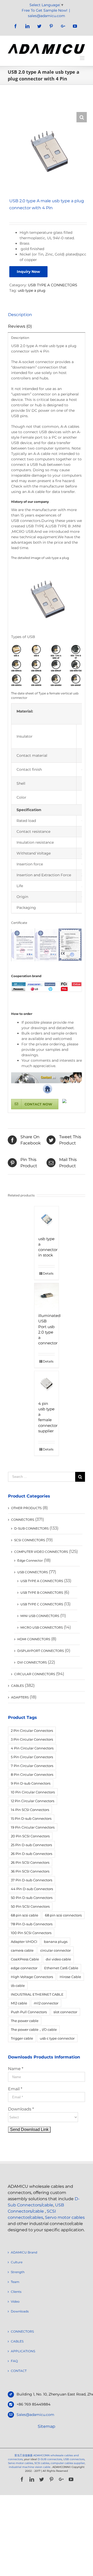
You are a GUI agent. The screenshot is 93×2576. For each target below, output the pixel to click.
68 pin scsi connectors (63, 1915)
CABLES (17, 1686)
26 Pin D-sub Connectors (32, 1854)
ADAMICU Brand (24, 2252)
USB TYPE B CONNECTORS (42, 1593)
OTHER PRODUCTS (26, 1508)
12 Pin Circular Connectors (33, 1801)
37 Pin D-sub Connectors (32, 1880)
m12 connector (46, 2003)
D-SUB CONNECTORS (31, 1528)
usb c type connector (57, 2038)
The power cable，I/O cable (34, 2030)
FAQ (14, 2361)
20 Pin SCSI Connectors (30, 1836)
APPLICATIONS (23, 2351)
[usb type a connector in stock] (47, 1219)
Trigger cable (22, 2038)
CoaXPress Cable (25, 1959)
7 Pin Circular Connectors (32, 1766)
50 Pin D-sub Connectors (32, 1898)
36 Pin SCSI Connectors (30, 1871)
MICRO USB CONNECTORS (42, 1627)
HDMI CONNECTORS (34, 1639)
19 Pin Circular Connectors (33, 1827)
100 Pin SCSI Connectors (31, 1933)
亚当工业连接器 (24, 2455)
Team (15, 2282)
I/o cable (18, 1986)
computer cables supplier (68, 2463)
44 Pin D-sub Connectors (32, 1889)
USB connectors (74, 2459)
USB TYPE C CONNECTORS (42, 1604)
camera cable (22, 1950)
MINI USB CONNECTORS (40, 1616)
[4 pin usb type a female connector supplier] (47, 1383)
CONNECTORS (23, 1520)
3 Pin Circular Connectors (32, 1739)
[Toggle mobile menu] (83, 58)
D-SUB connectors (50, 2459)
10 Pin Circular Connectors (33, 1792)
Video (15, 2301)
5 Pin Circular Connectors (32, 1757)
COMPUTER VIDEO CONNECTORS (41, 1552)
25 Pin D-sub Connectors (31, 1845)
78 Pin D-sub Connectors (32, 1924)
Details (48, 1273)
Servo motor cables (65, 2217)
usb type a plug (32, 290)
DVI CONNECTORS (32, 1662)
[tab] (47, 315)
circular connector (56, 1950)
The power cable (25, 2021)
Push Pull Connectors (29, 2012)
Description (20, 315)
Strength (18, 2272)
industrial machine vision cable (30, 2467)
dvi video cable (58, 1959)
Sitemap (47, 2426)
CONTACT (19, 2371)
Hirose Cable (70, 1977)
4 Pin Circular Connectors (32, 1748)
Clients (16, 2292)
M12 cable (19, 2003)
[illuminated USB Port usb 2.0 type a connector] (47, 1295)
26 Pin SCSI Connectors (30, 1862)
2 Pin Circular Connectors (32, 1731)
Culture (17, 2262)
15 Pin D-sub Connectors (31, 1818)
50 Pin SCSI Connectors (30, 1906)
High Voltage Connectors (32, 1977)
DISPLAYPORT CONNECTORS (41, 1651)
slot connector (65, 2012)
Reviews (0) (20, 326)
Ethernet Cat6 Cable (61, 1968)
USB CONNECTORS (33, 1572)
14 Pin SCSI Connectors (30, 1810)
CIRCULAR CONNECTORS (35, 1674)
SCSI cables (42, 2463)
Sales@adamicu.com (35, 2415)
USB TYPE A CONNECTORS (53, 285)
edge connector (24, 1968)
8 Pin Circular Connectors (32, 1774)
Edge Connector (30, 1560)
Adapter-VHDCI (24, 1942)
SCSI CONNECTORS (30, 1540)
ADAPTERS (20, 1697)
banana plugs (56, 1942)
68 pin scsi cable (25, 1915)
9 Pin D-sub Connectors (31, 1783)
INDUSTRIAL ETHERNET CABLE (37, 1994)
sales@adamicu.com (47, 16)
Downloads (20, 2311)
